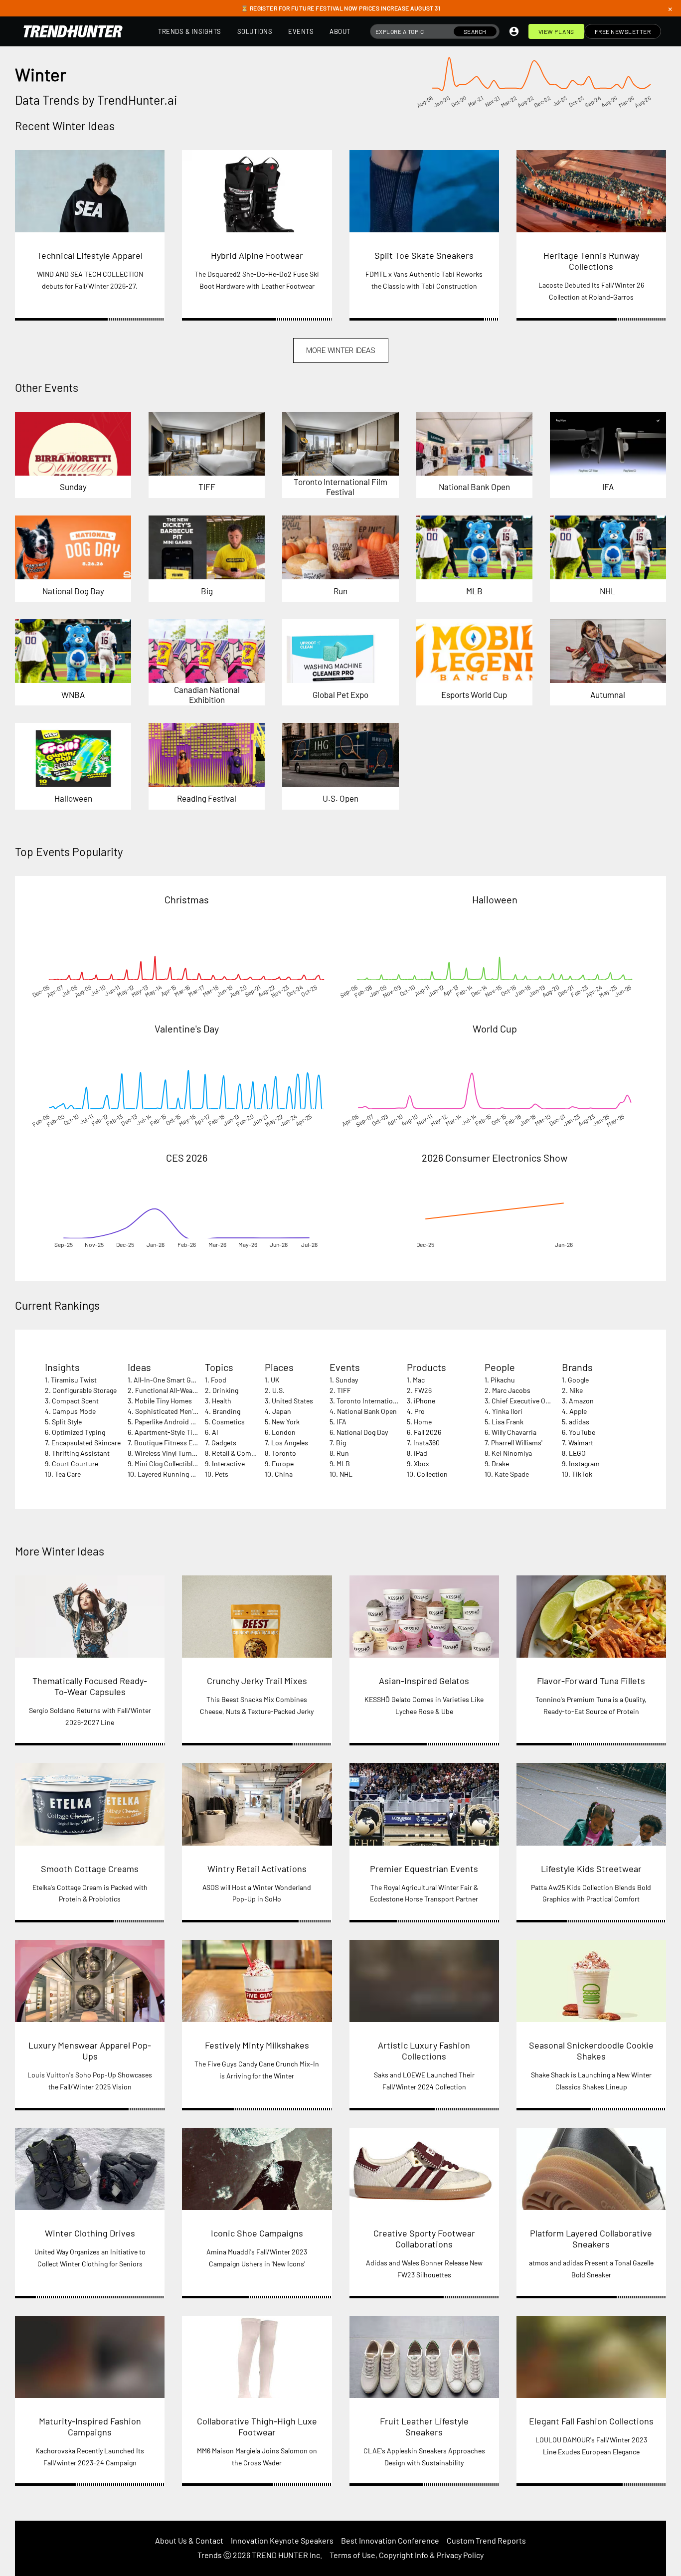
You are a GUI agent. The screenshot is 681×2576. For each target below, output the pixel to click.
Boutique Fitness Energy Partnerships (192, 1443)
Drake (500, 1463)
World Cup (495, 1029)
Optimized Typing (79, 1432)
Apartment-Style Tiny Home (177, 1432)
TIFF (344, 1390)
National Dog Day (362, 1432)
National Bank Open (367, 1411)
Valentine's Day (187, 1029)
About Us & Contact (189, 2540)
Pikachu (503, 1380)
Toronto (284, 1453)
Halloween (495, 899)
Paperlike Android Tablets (174, 1422)
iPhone (425, 1401)
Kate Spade (512, 1474)
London (284, 1432)
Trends (210, 2555)
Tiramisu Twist (74, 1380)
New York (286, 1422)
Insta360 (426, 1443)
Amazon (581, 1401)
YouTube (582, 1432)
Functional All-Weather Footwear (185, 1390)
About (340, 31)
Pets (222, 1474)
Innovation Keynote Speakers (282, 2540)
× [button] (670, 8)
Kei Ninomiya (512, 1453)
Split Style (67, 1422)
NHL (346, 1474)
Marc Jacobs (511, 1390)
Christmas (187, 899)
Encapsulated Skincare (86, 1443)
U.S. (278, 1390)
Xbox (422, 1463)
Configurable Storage (85, 1390)
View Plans (556, 31)
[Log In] (514, 31)
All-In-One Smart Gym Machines (182, 1380)
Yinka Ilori (507, 1411)
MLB (343, 1463)
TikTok (582, 1474)
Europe (283, 1463)
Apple (578, 1411)
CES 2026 (187, 1158)
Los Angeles (290, 1443)
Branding (226, 1411)
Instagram (584, 1463)
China (284, 1474)
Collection (432, 1474)
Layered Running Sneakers (178, 1474)
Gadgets (224, 1443)
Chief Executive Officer (526, 1401)
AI (215, 1432)
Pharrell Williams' (517, 1443)
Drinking (225, 1390)
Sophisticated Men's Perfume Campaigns (197, 1411)
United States (292, 1401)
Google (578, 1380)
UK (275, 1380)
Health (222, 1401)
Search (475, 31)
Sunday (347, 1380)
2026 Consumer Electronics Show (495, 1158)
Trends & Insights (190, 31)
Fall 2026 (427, 1432)
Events (301, 31)
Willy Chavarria (514, 1432)
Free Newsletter (623, 31)
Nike (576, 1390)
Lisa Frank (508, 1422)
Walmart (581, 1443)
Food (219, 1380)
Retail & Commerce (241, 1453)
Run (343, 1453)
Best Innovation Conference (390, 2540)
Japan (282, 1411)
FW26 (423, 1390)
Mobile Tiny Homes (163, 1401)
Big (341, 1443)
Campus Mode (74, 1411)
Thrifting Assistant (81, 1453)
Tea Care (68, 1474)
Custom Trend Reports (486, 2540)
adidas (579, 1422)
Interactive (228, 1463)
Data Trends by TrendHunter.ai (96, 100)
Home (423, 1422)
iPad (421, 1453)
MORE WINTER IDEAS (341, 350)
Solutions (255, 31)
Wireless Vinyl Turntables (172, 1453)
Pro (420, 1411)
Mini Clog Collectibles (167, 1463)
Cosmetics (228, 1422)
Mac (419, 1380)
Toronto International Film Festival (389, 1401)
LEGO (577, 1453)
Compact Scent (75, 1401)
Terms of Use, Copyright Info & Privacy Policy (407, 2555)
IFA (341, 1422)
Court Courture (75, 1463)
